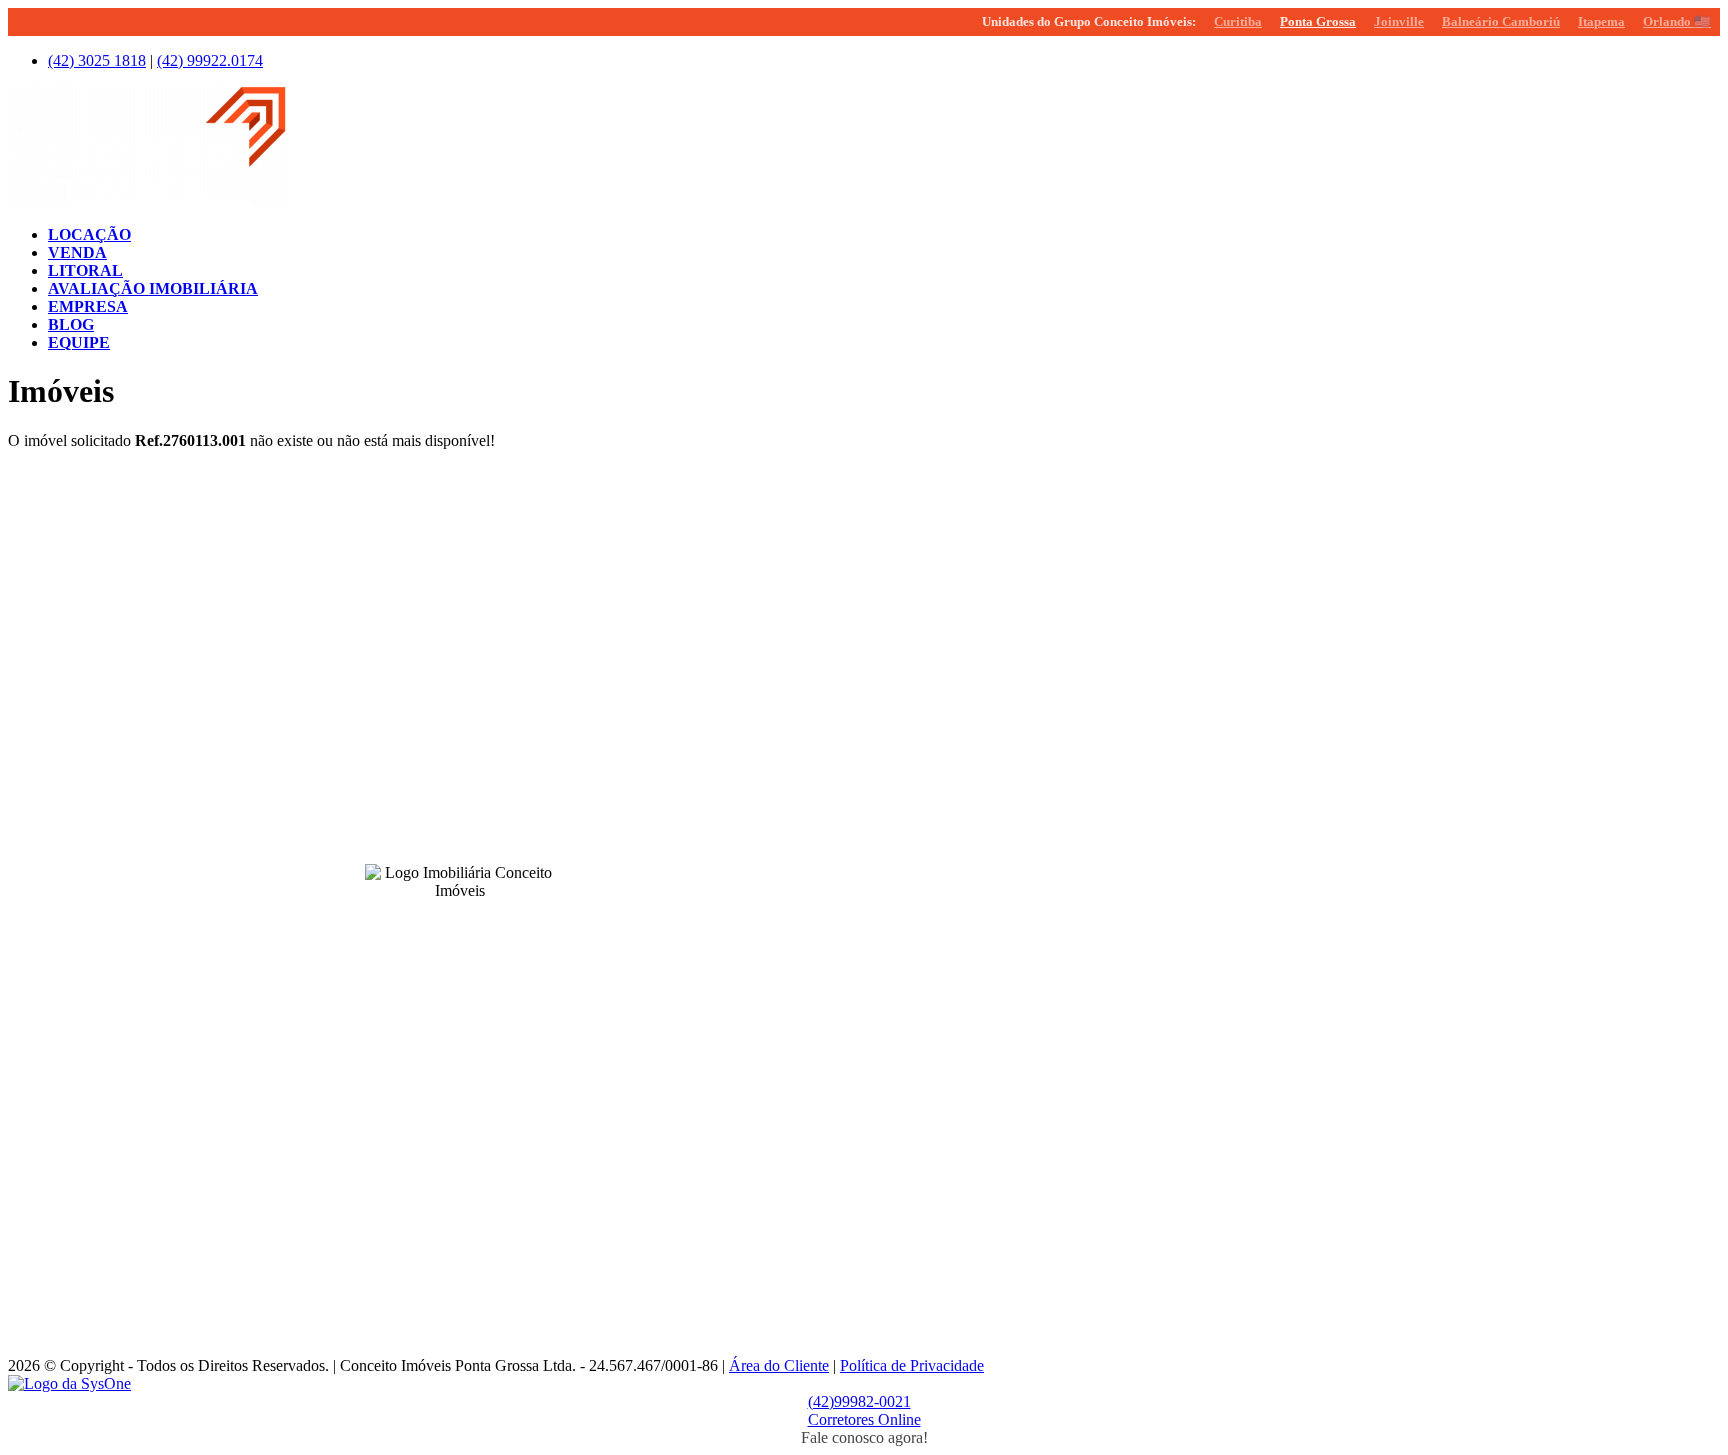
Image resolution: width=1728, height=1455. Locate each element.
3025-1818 (740, 542)
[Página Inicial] (148, 200)
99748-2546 (755, 1270)
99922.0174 (210, 60)
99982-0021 (854, 542)
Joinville (1399, 21)
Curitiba (1238, 21)
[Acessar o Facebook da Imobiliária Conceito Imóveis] (436, 921)
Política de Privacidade (912, 1365)
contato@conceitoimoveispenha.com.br (762, 1145)
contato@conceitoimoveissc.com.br (751, 718)
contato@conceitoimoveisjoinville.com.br (769, 1287)
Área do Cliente (779, 1365)
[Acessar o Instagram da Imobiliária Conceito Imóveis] (460, 921)
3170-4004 (740, 1111)
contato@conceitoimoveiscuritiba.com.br (767, 1002)
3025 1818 (97, 60)
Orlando (1677, 21)
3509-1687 (740, 1253)
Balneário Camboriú (1501, 21)
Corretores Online (864, 1419)
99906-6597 (853, 968)
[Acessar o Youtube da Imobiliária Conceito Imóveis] (484, 921)
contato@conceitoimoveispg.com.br (752, 576)
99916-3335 (755, 1128)
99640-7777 (744, 684)
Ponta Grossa (1318, 21)
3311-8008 (740, 826)
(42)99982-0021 (859, 1401)
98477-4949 (853, 826)
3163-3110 (740, 968)
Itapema (1601, 21)
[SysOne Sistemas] (69, 1383)
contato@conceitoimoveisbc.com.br (752, 860)
